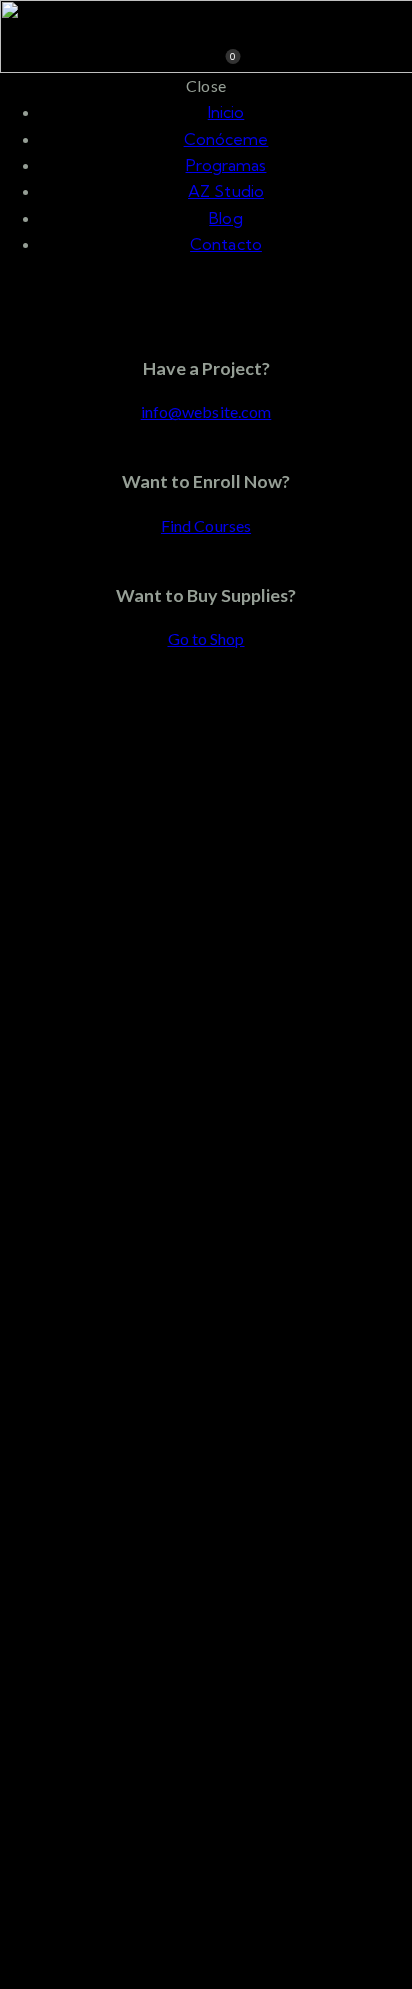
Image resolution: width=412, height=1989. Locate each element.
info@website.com (206, 411)
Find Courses (206, 525)
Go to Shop (206, 638)
